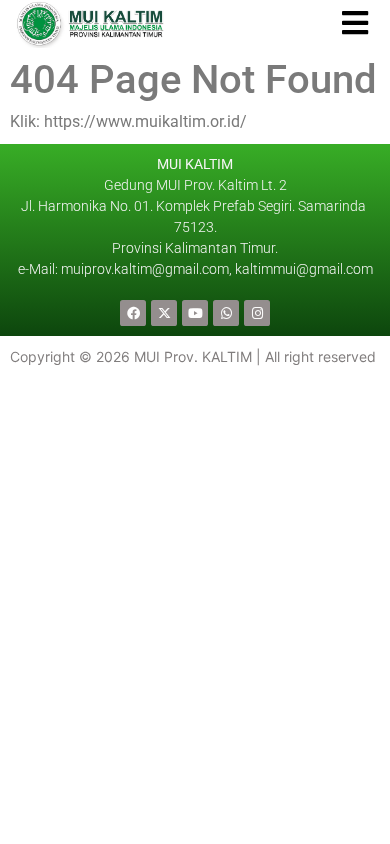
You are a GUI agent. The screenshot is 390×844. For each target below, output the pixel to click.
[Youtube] (195, 313)
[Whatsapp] (226, 313)
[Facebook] (133, 313)
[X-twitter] (164, 313)
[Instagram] (257, 313)
